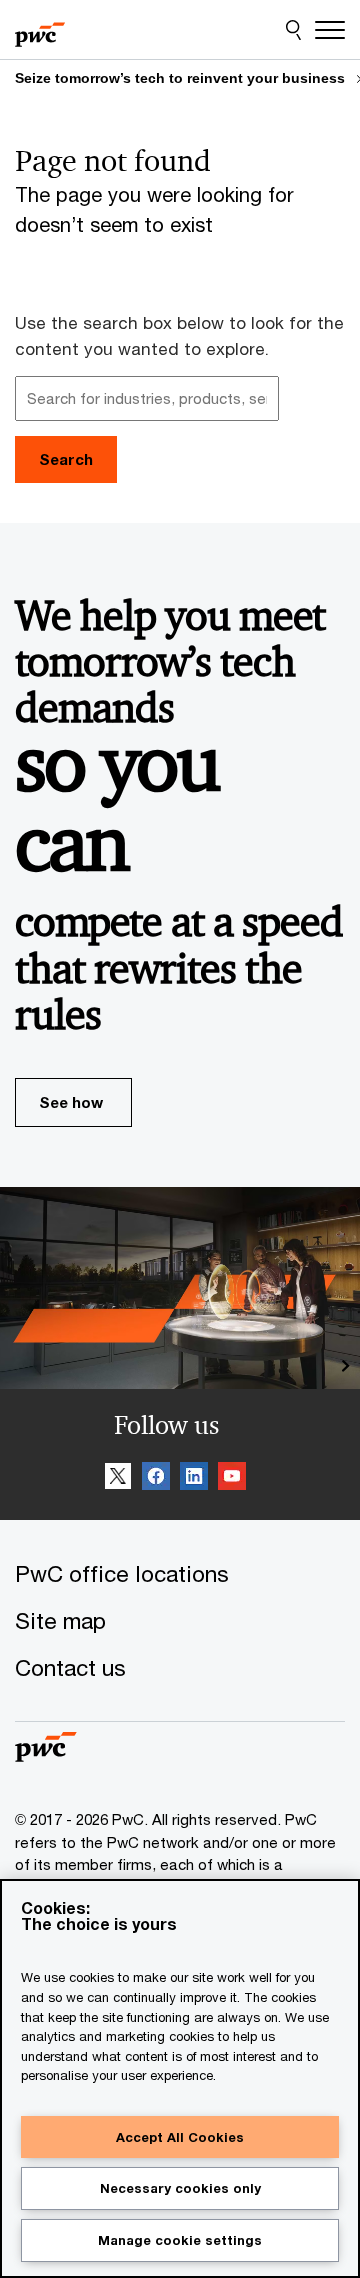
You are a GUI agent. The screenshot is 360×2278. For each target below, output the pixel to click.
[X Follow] (118, 1479)
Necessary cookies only (180, 2188)
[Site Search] (293, 30)
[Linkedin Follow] (194, 1479)
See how (71, 1102)
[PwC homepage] (40, 30)
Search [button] (66, 459)
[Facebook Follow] (156, 1479)
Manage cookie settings (180, 2240)
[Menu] (330, 30)
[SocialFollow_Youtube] (232, 1479)
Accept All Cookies (180, 2137)
